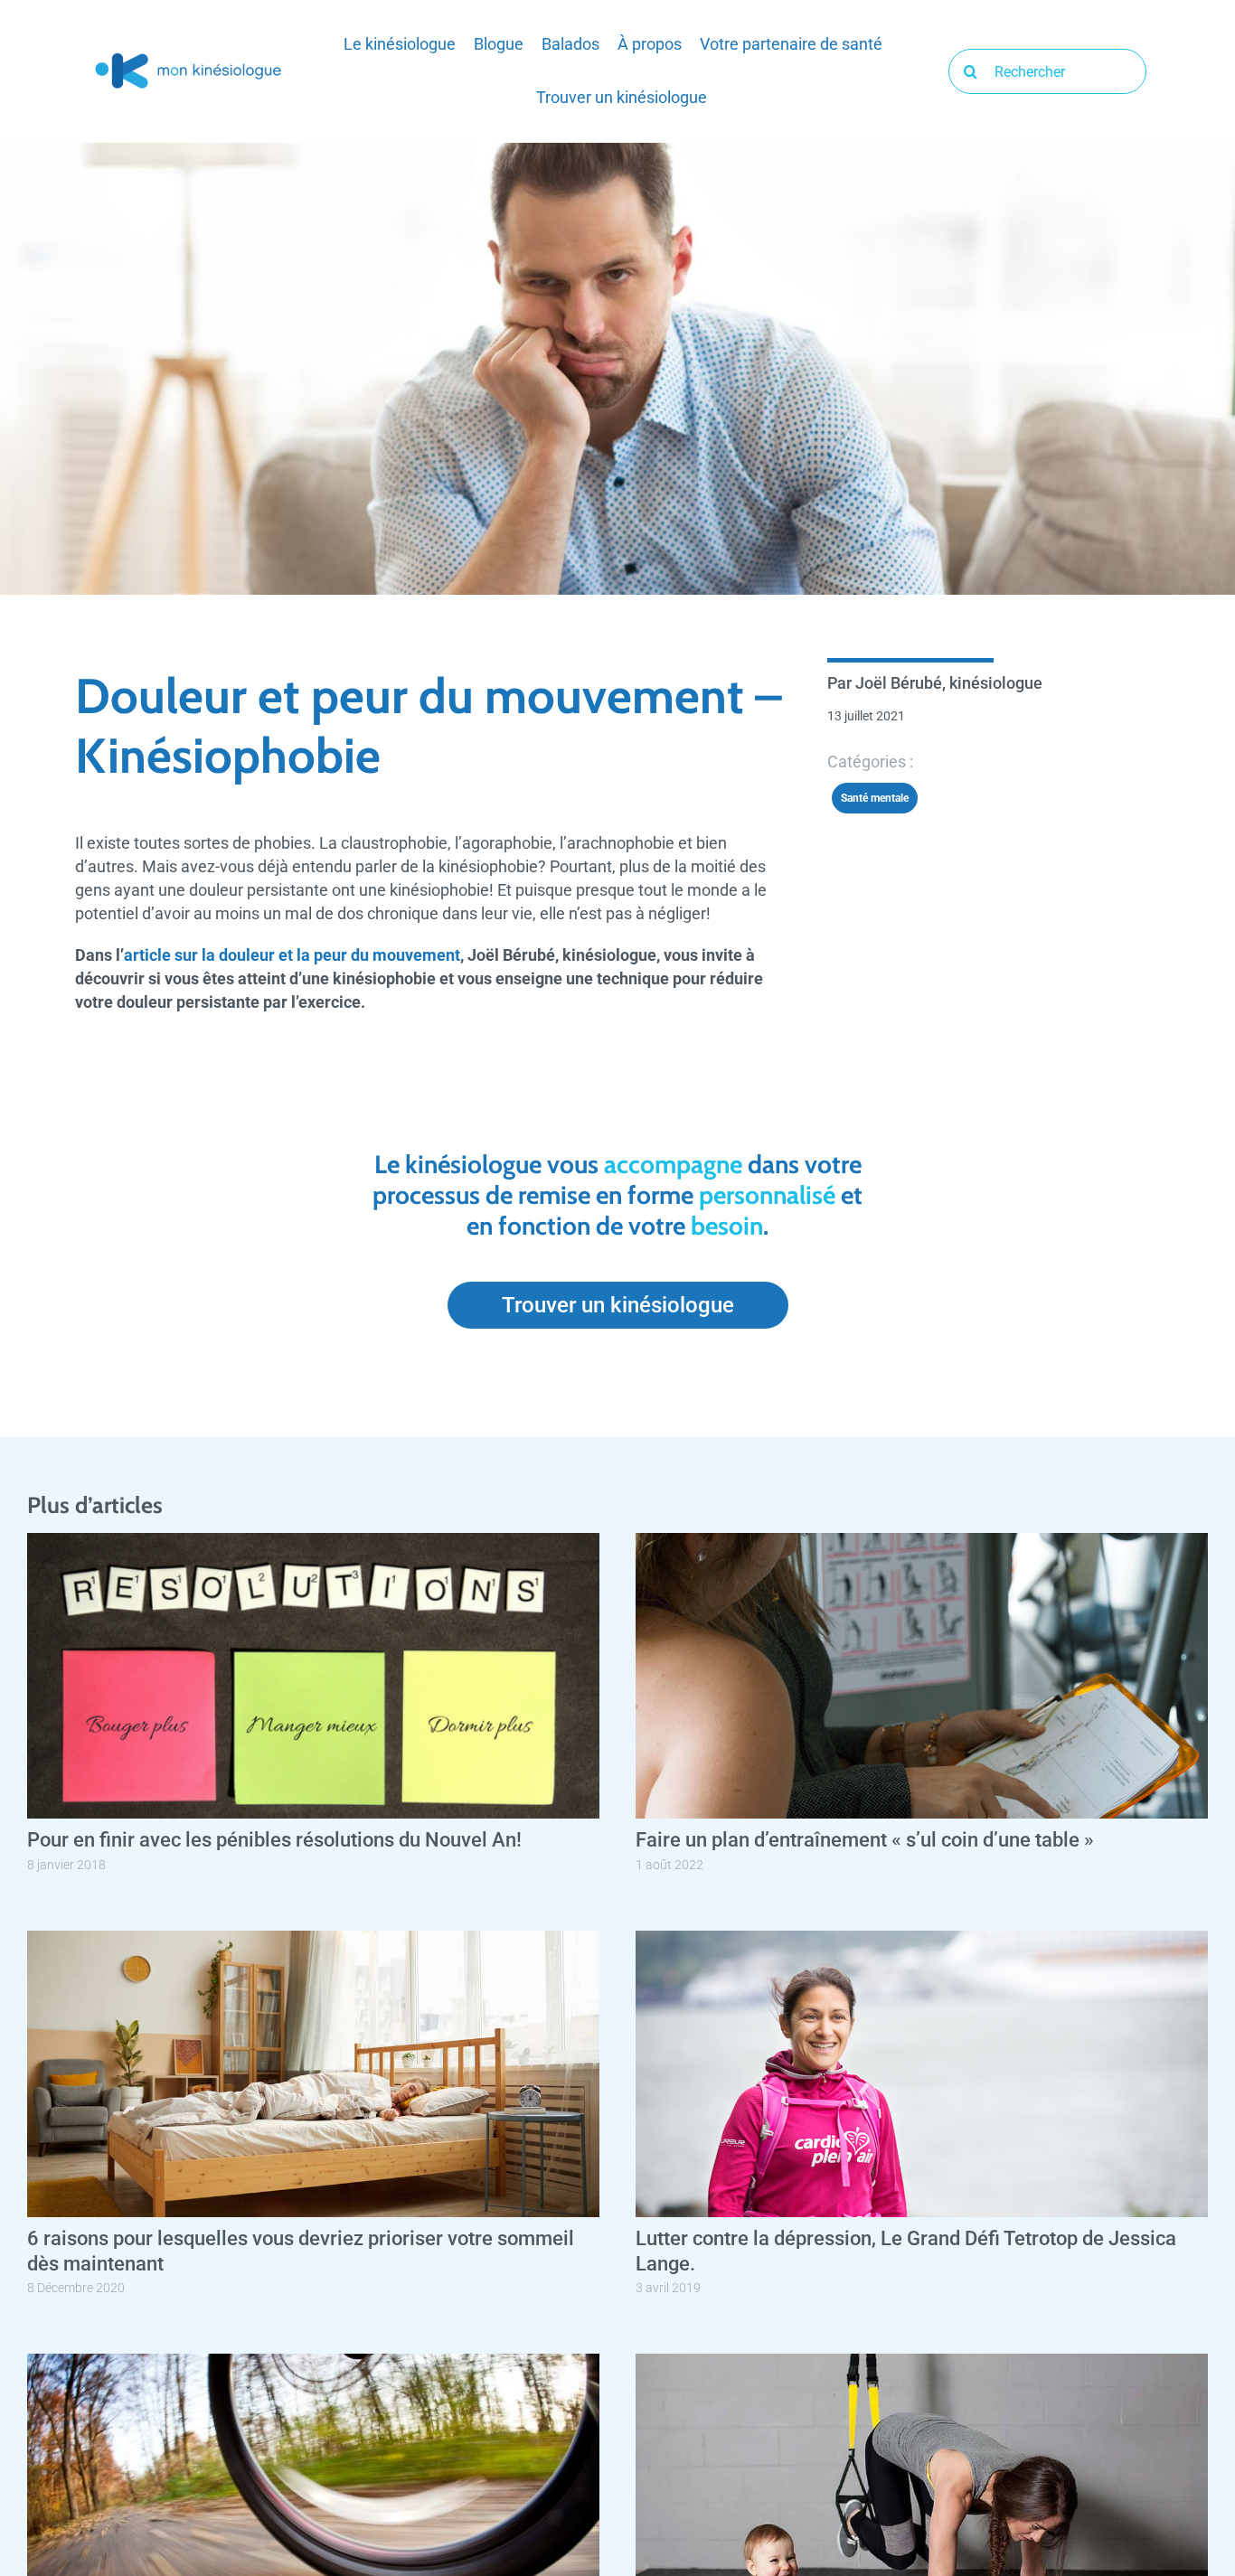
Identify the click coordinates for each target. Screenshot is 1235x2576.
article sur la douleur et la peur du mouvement (292, 955)
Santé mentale (875, 798)
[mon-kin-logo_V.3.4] (188, 57)
